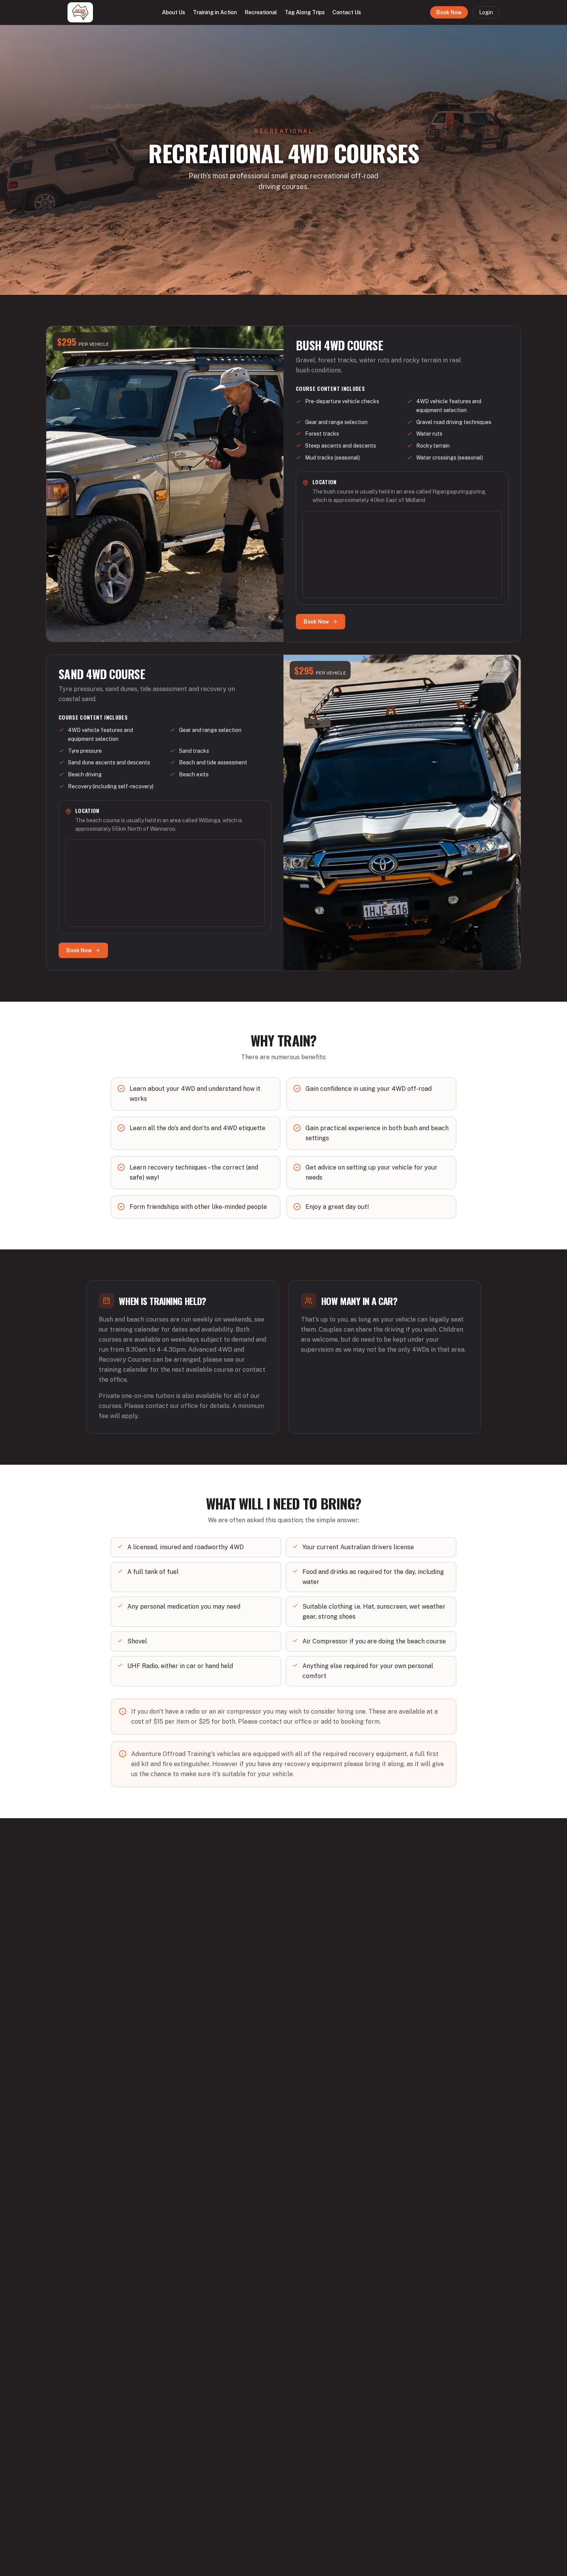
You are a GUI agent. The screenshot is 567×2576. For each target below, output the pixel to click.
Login (486, 12)
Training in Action (215, 12)
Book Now (449, 12)
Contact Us (347, 12)
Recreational (261, 12)
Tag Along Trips (305, 12)
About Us (174, 12)
